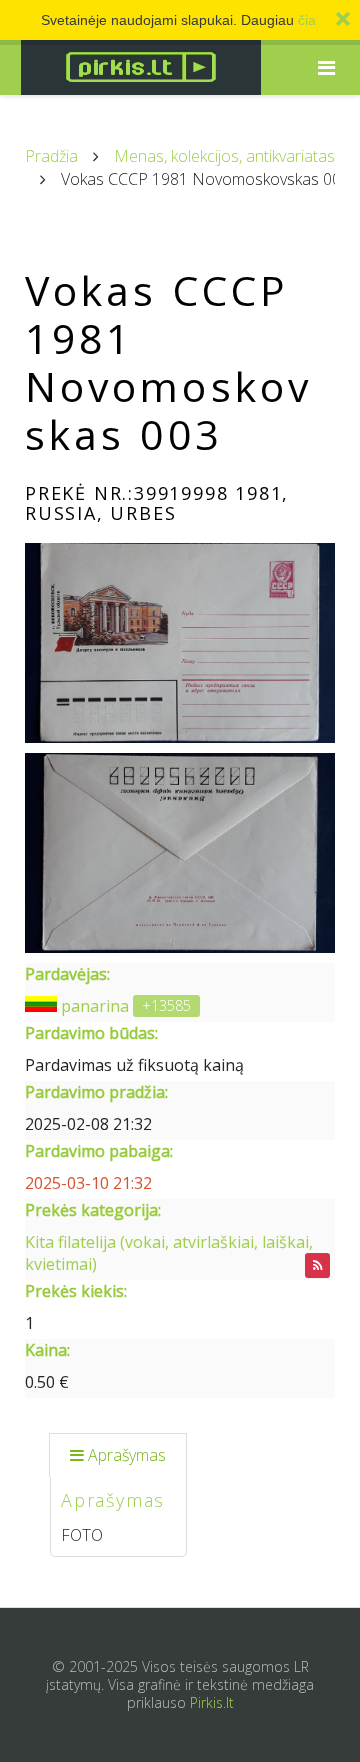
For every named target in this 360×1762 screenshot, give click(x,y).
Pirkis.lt (212, 1702)
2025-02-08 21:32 (88, 1124)
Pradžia (51, 156)
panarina (95, 1006)
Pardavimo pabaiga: (99, 1151)
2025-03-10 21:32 (88, 1183)
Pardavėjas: (67, 974)
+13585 (166, 1005)
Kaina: (47, 1350)
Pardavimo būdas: (91, 1033)
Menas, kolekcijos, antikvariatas (224, 156)
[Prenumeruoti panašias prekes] (317, 1265)
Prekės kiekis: (76, 1291)
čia (307, 20)
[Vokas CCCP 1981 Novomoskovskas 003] (180, 643)
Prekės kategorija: (93, 1210)
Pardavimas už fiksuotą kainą (134, 1065)
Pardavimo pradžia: (96, 1092)
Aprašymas (127, 1455)
